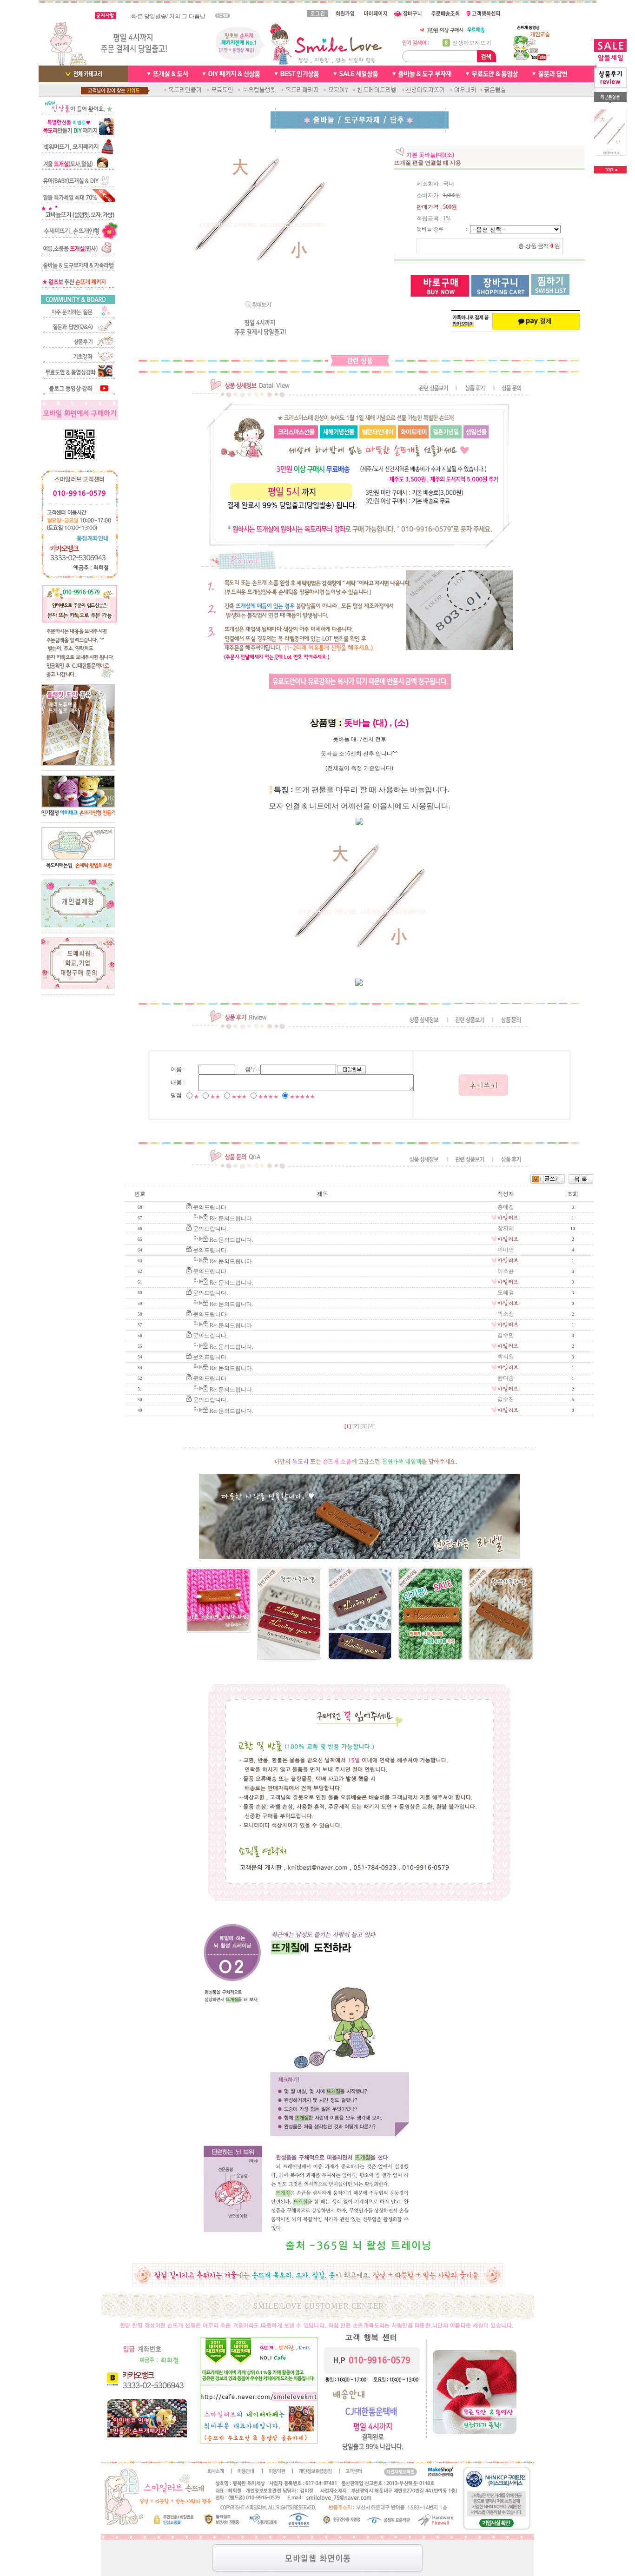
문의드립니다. (210, 1207)
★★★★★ (302, 1097)
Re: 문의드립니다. (232, 1218)
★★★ (239, 1097)
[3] (364, 1426)
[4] (371, 1426)
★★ (215, 1097)
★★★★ (268, 1097)
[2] (356, 1426)
